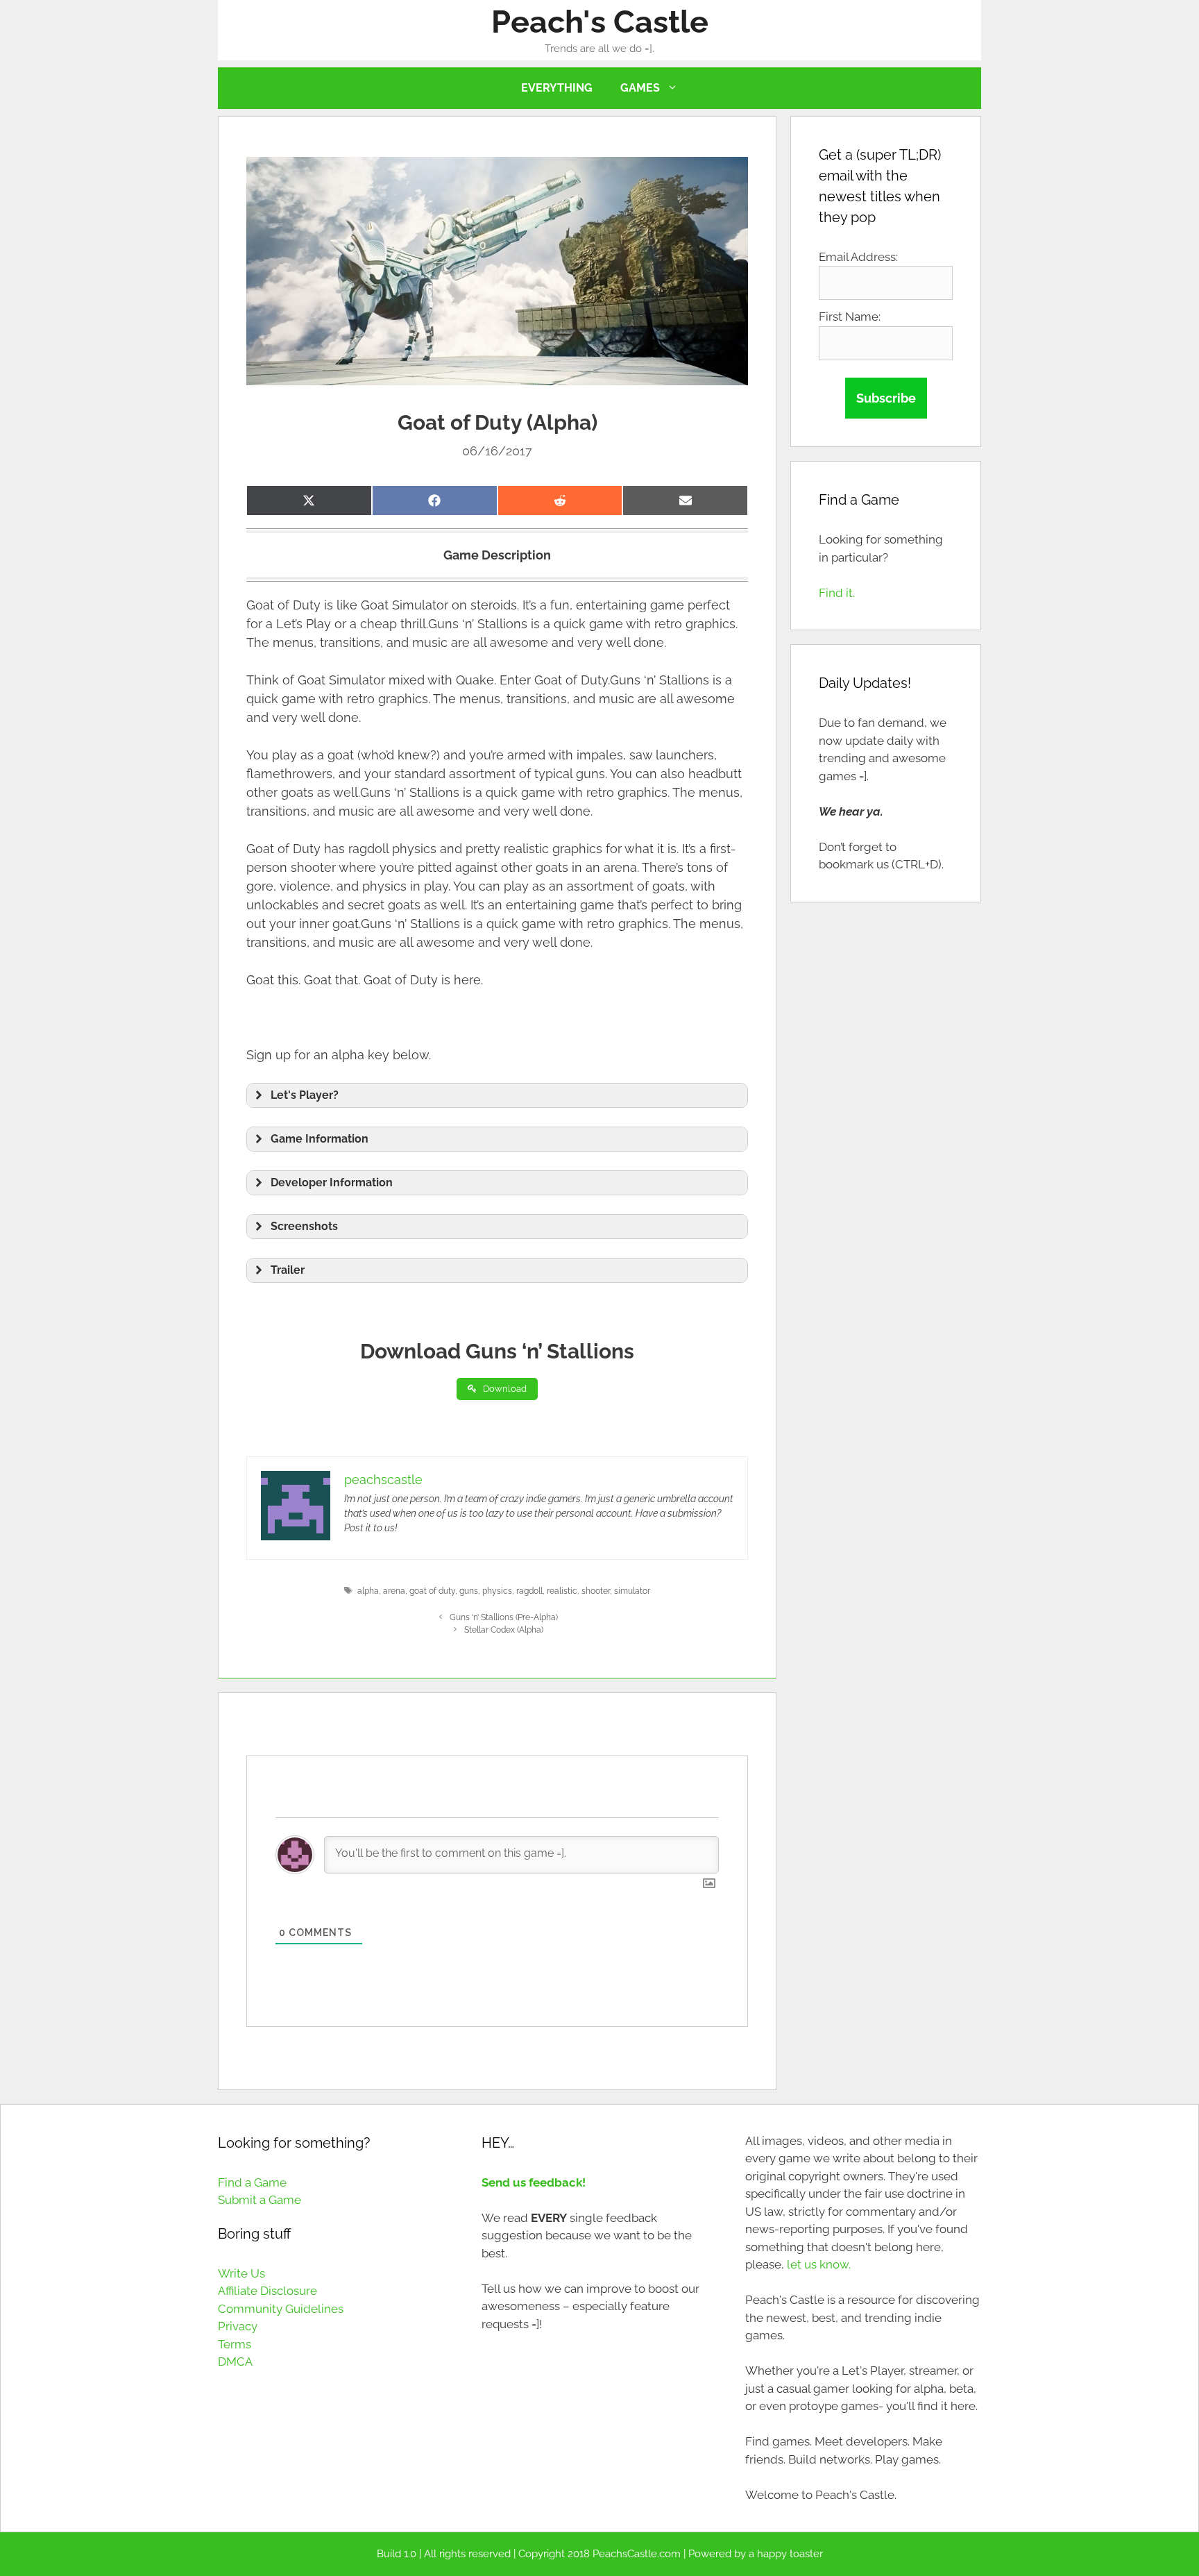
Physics (497, 1591)
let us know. (819, 2264)
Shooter (596, 1591)
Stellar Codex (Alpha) (504, 1630)
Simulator (632, 1591)
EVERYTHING (557, 88)
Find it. (837, 593)
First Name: (850, 317)
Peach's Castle (600, 22)
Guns (469, 1591)
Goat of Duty (432, 1591)
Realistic (562, 1591)
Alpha (368, 1591)
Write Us (241, 2273)
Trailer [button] (288, 1270)
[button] (497, 1095)
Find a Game (252, 2182)
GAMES (640, 88)
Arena (394, 1591)
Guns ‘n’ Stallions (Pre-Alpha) (504, 1617)
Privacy (238, 2326)
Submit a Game (260, 2200)
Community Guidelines (281, 2309)
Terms (235, 2344)
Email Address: (858, 257)
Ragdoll (529, 1591)
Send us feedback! (534, 2182)
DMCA (235, 2362)
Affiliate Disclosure (267, 2291)
